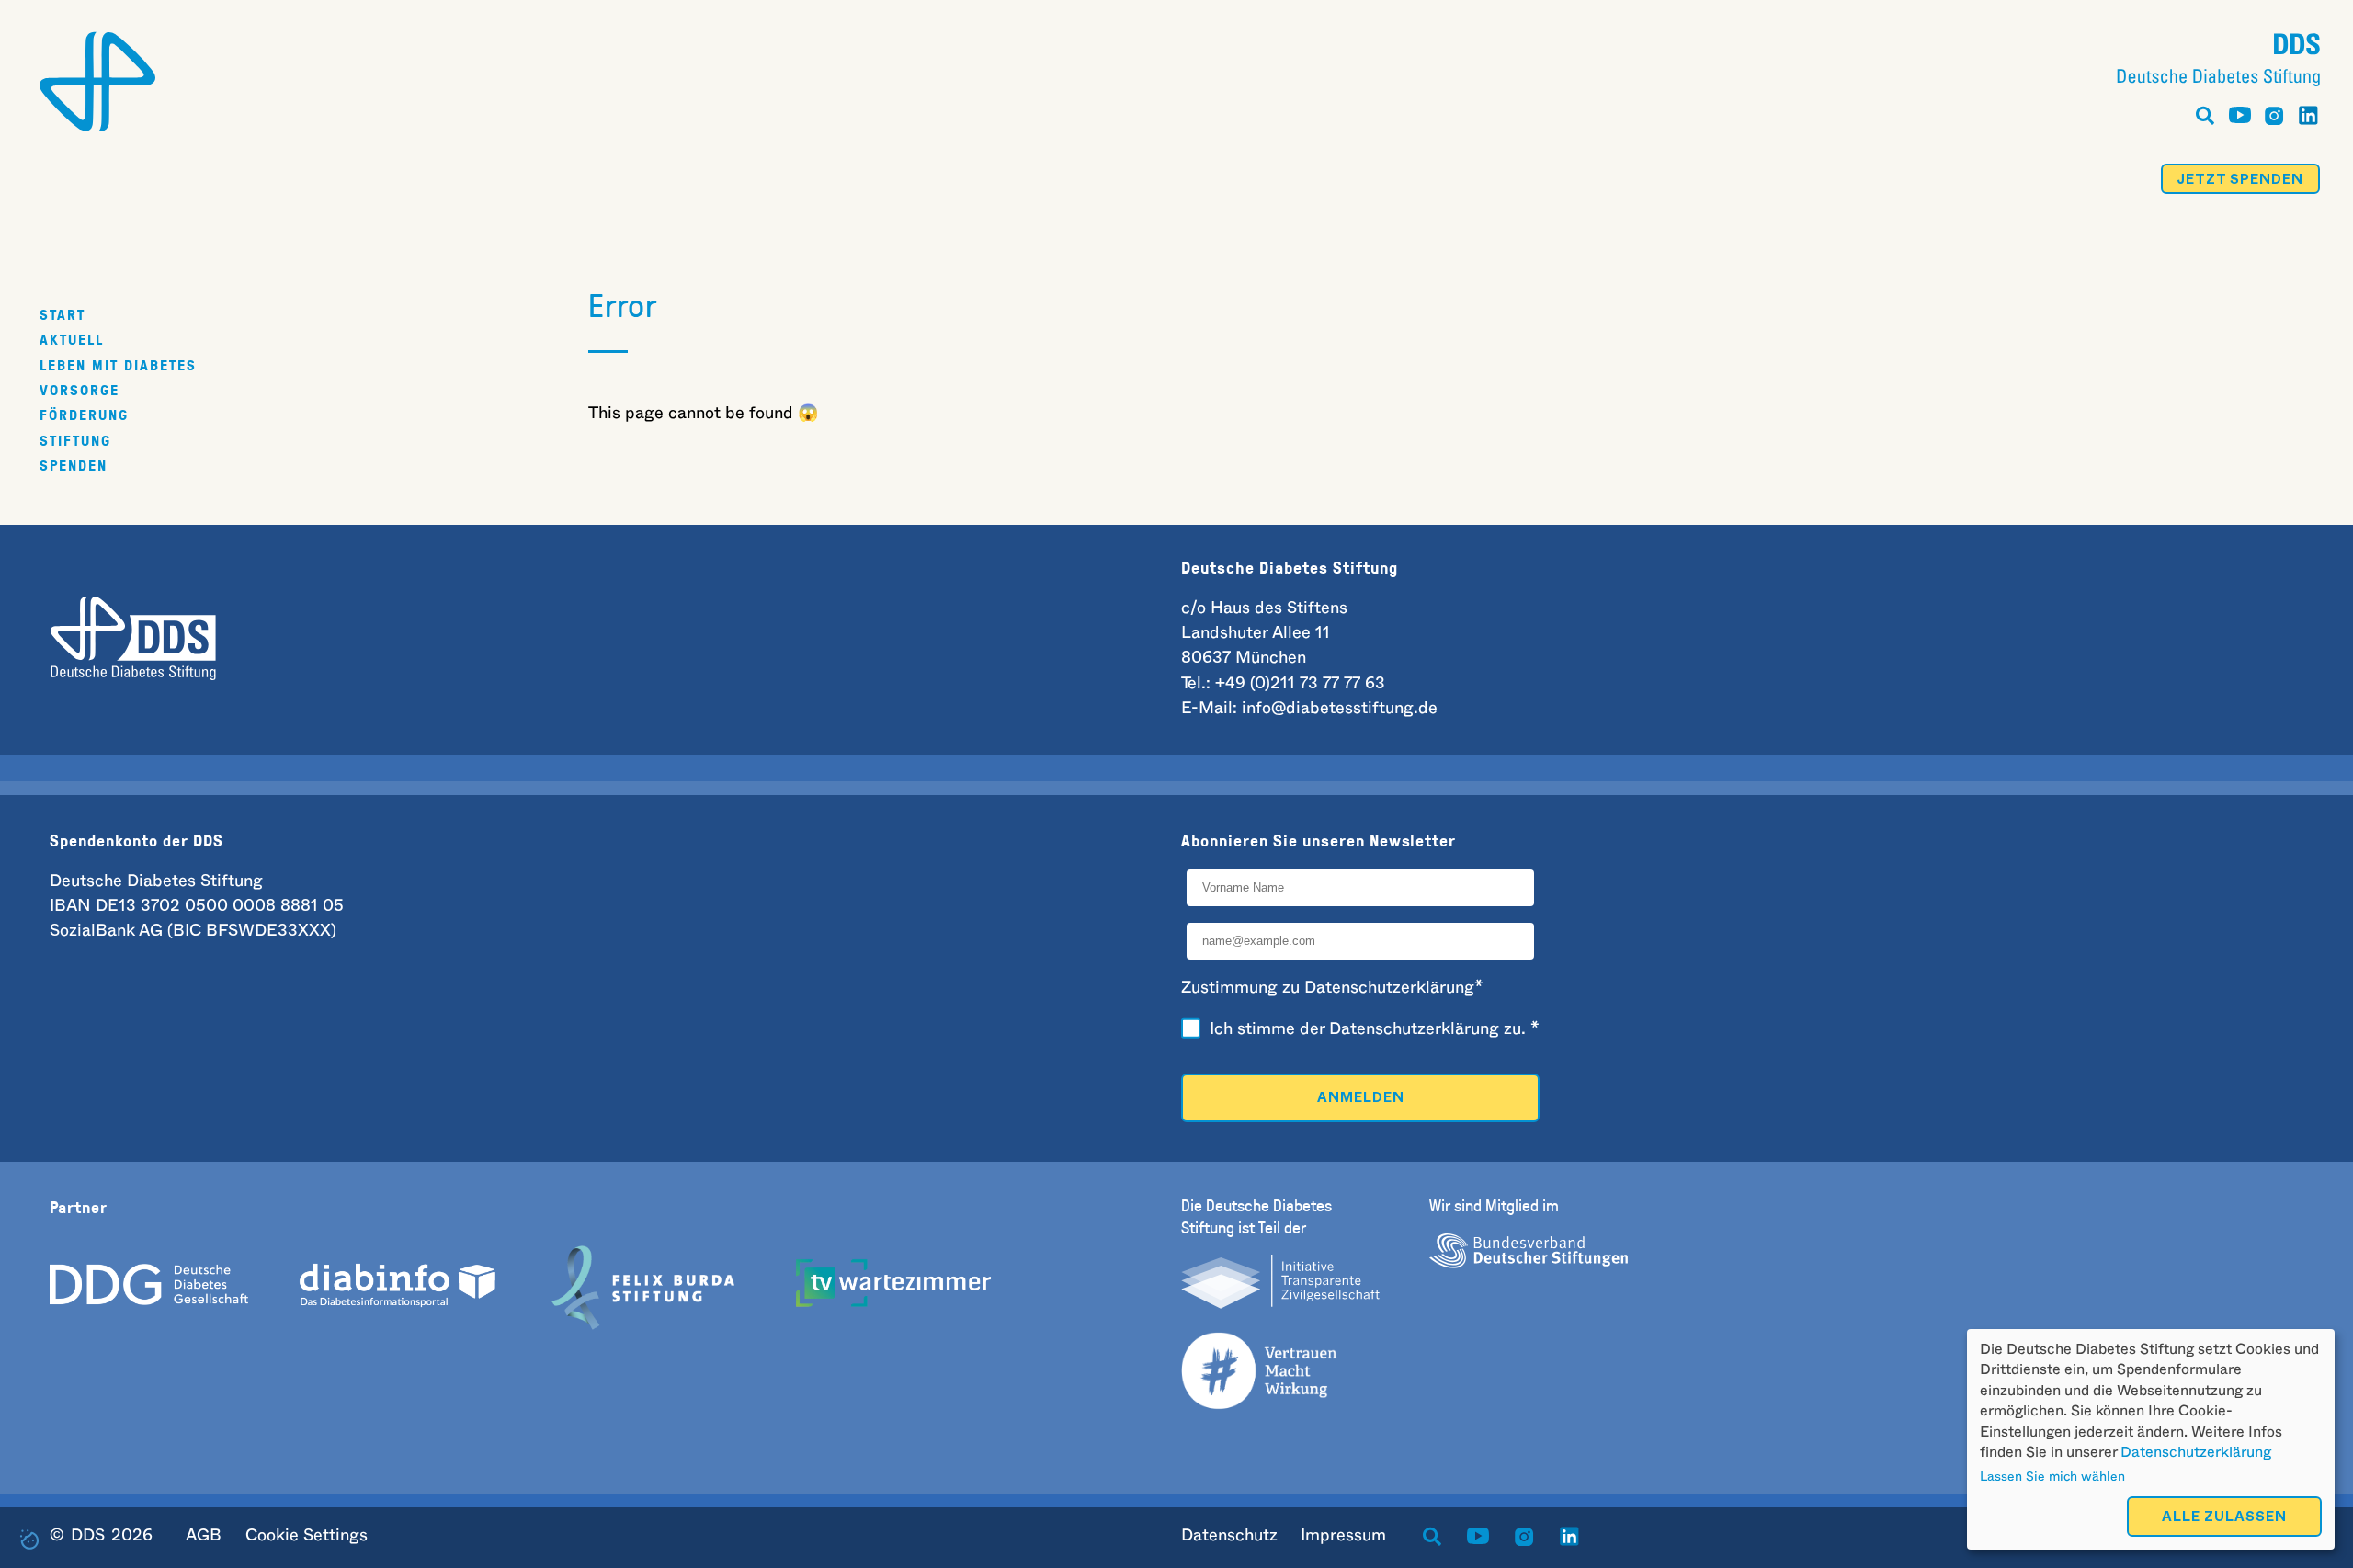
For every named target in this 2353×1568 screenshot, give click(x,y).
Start (63, 314)
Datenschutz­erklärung (1414, 1029)
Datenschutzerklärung (2196, 1452)
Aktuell (72, 339)
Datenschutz (1229, 1536)
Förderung (84, 415)
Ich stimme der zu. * (1375, 1029)
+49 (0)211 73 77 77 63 (1300, 684)
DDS (88, 1536)
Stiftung (75, 440)
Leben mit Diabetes (118, 364)
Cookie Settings (307, 1536)
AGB (204, 1536)
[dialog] (2151, 1439)
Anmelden (1361, 1100)
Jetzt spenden (2240, 182)
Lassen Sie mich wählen (2052, 1477)
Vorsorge (80, 390)
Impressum (1343, 1536)
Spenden (74, 465)
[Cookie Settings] (29, 1540)
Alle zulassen (2224, 1519)
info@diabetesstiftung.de (1340, 709)
